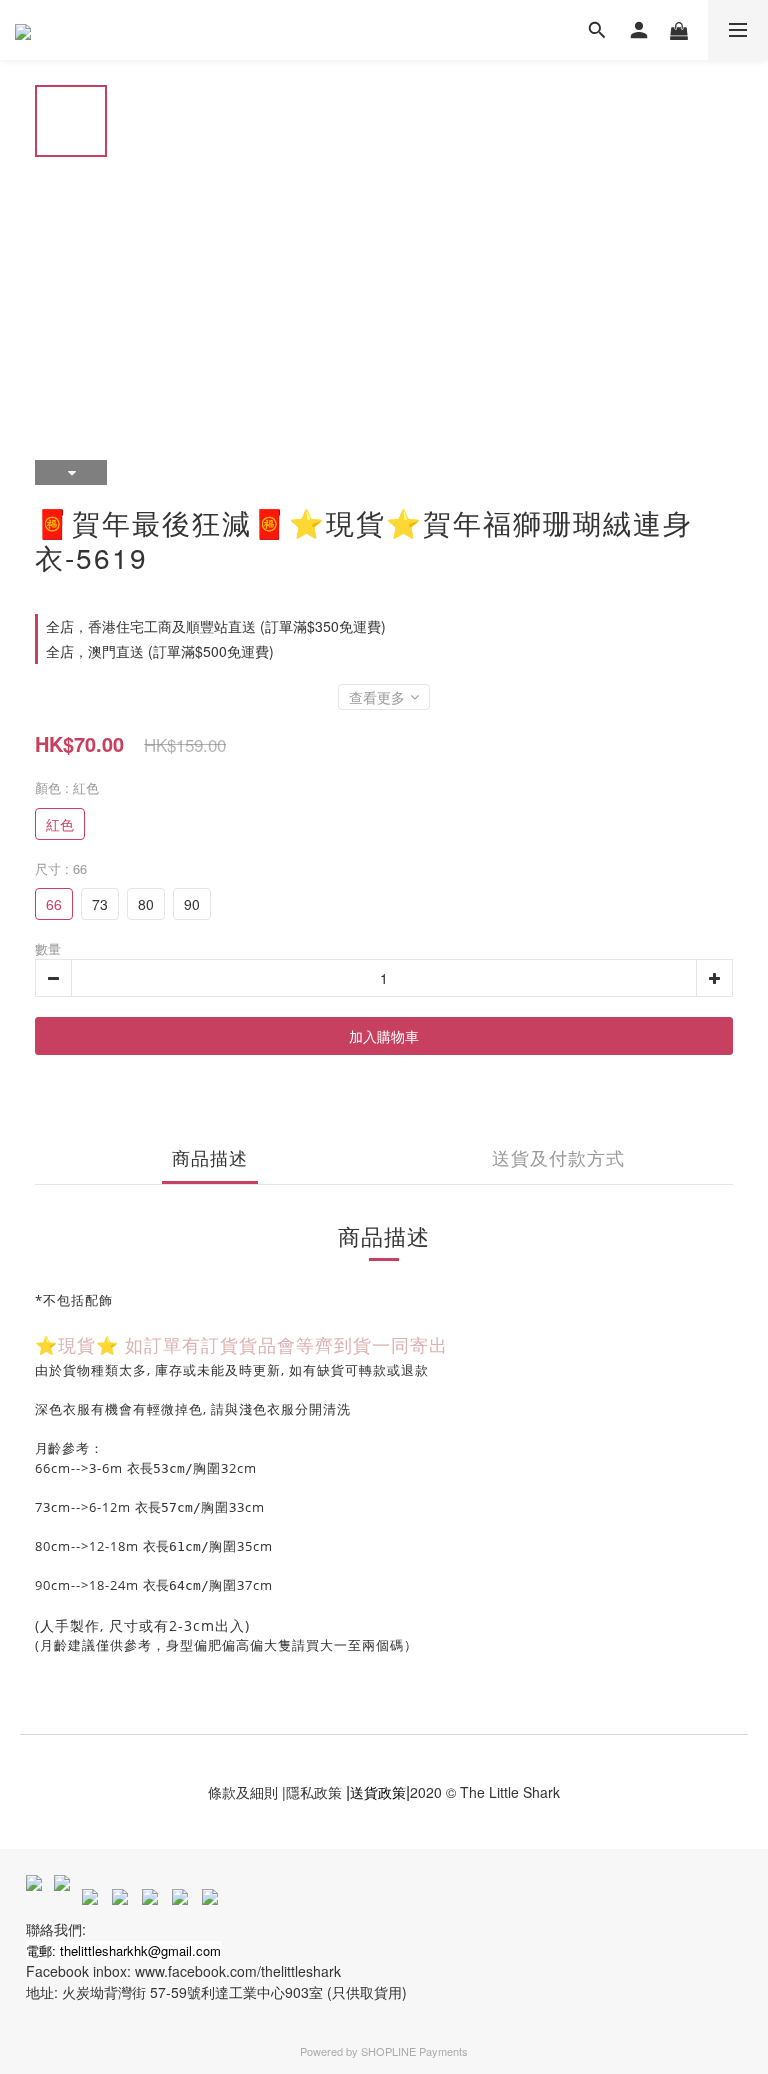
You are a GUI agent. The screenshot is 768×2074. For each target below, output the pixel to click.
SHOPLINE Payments (414, 2051)
